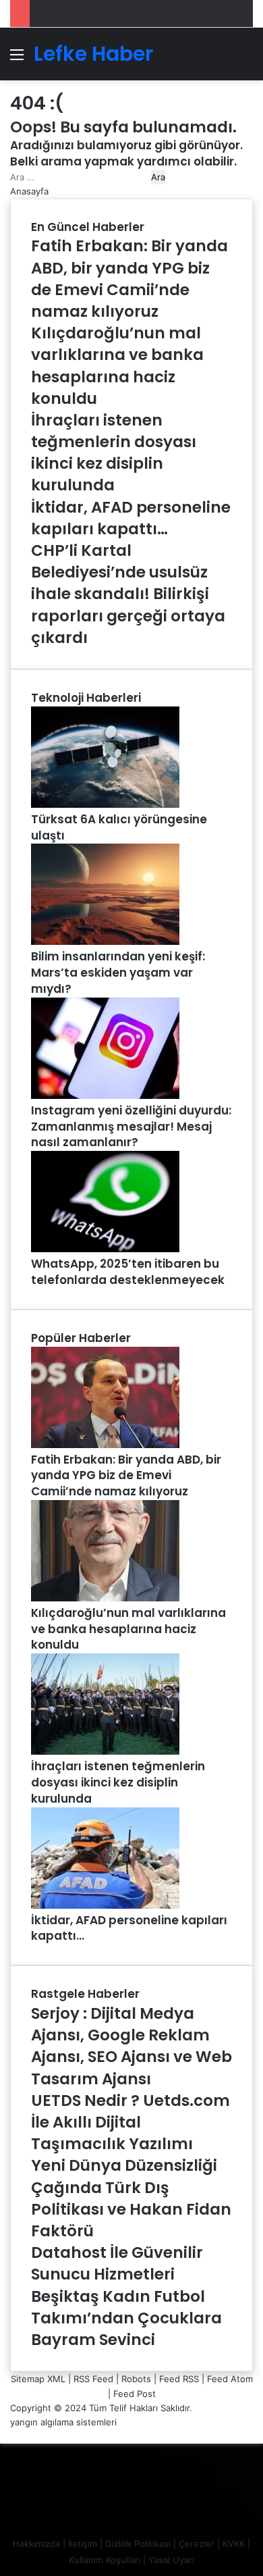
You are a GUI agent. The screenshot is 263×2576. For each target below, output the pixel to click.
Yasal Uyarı (171, 2560)
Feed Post (135, 2394)
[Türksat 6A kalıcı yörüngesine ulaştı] (105, 804)
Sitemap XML (38, 2379)
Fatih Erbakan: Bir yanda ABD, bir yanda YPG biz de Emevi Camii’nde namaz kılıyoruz (126, 1476)
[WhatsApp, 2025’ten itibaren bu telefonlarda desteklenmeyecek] (105, 1249)
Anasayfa (29, 191)
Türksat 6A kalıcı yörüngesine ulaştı (119, 827)
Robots (136, 2379)
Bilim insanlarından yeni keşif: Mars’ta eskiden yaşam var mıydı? (118, 973)
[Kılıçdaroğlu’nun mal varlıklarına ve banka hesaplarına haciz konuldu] (105, 1598)
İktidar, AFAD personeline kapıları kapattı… (129, 1928)
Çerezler (197, 2544)
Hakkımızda (36, 2544)
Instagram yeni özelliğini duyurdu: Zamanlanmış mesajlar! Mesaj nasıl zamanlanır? (131, 1127)
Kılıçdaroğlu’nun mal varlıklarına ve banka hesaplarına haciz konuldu (128, 1629)
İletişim (83, 2544)
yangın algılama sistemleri (63, 2422)
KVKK (234, 2544)
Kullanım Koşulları (105, 2560)
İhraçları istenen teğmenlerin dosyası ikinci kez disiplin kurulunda (118, 1782)
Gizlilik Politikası (138, 2544)
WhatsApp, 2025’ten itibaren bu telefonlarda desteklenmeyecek (128, 1272)
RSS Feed (93, 2379)
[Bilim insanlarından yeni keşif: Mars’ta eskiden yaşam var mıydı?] (105, 942)
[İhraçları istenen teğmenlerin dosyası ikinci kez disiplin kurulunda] (105, 1751)
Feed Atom (230, 2379)
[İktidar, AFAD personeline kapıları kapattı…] (105, 1905)
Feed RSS (179, 2379)
